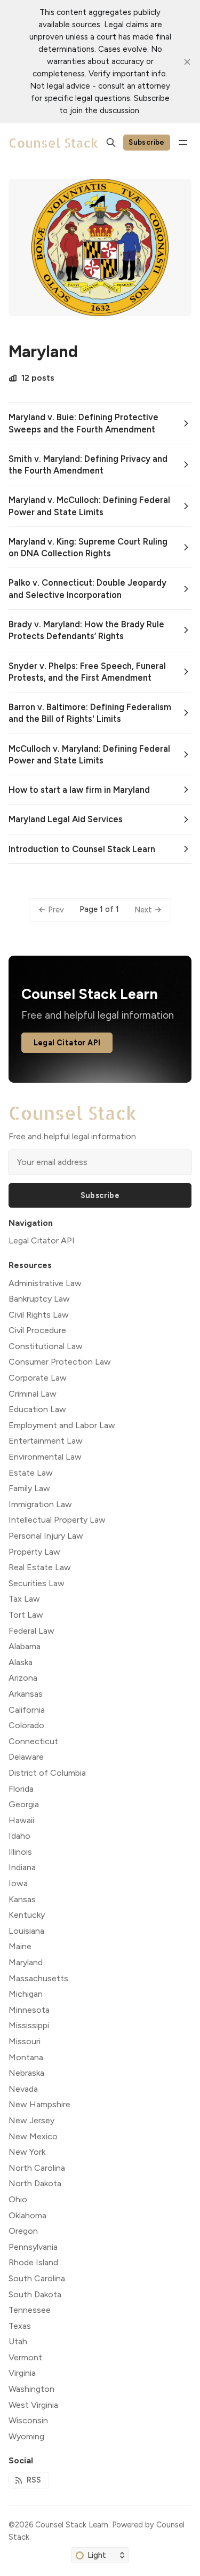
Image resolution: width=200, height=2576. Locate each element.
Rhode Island (33, 2262)
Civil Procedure (37, 1330)
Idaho (19, 1836)
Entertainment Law (46, 1441)
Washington (31, 2389)
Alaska (21, 1662)
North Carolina (37, 2168)
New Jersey (31, 2120)
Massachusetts (38, 1978)
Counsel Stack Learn (72, 2525)
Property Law (34, 1552)
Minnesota (29, 2010)
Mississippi (29, 2025)
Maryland (26, 1962)
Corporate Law (38, 1378)
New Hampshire (39, 2104)
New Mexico (33, 2136)
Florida (21, 1789)
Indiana (22, 1867)
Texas (20, 2326)
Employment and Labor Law (62, 1425)
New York (27, 2152)
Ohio (18, 2199)
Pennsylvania (33, 2247)
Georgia (24, 1804)
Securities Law (37, 1583)
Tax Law (24, 1599)
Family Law (29, 1488)
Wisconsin (28, 2420)
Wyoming (26, 2436)
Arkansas (26, 1694)
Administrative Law (45, 1283)
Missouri (25, 2041)
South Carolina (37, 2278)
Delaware (26, 1757)
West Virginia (33, 2405)
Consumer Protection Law (60, 1362)
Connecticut (33, 1741)
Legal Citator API (67, 1043)
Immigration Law (40, 1504)
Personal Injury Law (46, 1536)
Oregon (23, 2231)
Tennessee (30, 2310)
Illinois (20, 1852)
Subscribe (147, 142)
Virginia (22, 2373)
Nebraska (26, 2073)
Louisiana (26, 1931)
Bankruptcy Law (39, 1299)
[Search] (111, 143)
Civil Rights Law (39, 1315)
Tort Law (26, 1615)
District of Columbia (47, 1773)
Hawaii (21, 1820)
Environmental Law (45, 1457)
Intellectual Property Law (57, 1520)
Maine (20, 1946)
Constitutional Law (46, 1346)
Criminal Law (33, 1394)
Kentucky (27, 1915)
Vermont (25, 2357)
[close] (187, 62)
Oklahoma (27, 2215)
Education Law (37, 1409)
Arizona (23, 1678)
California (27, 1710)
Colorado (26, 1725)
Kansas (22, 1899)
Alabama (25, 1646)
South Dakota (35, 2294)
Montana (26, 2057)
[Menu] (183, 143)
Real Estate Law (40, 1567)
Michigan (26, 1994)
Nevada (23, 2089)
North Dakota (35, 2183)
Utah (18, 2341)
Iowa (18, 1883)
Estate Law (31, 1473)
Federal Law (31, 1631)
